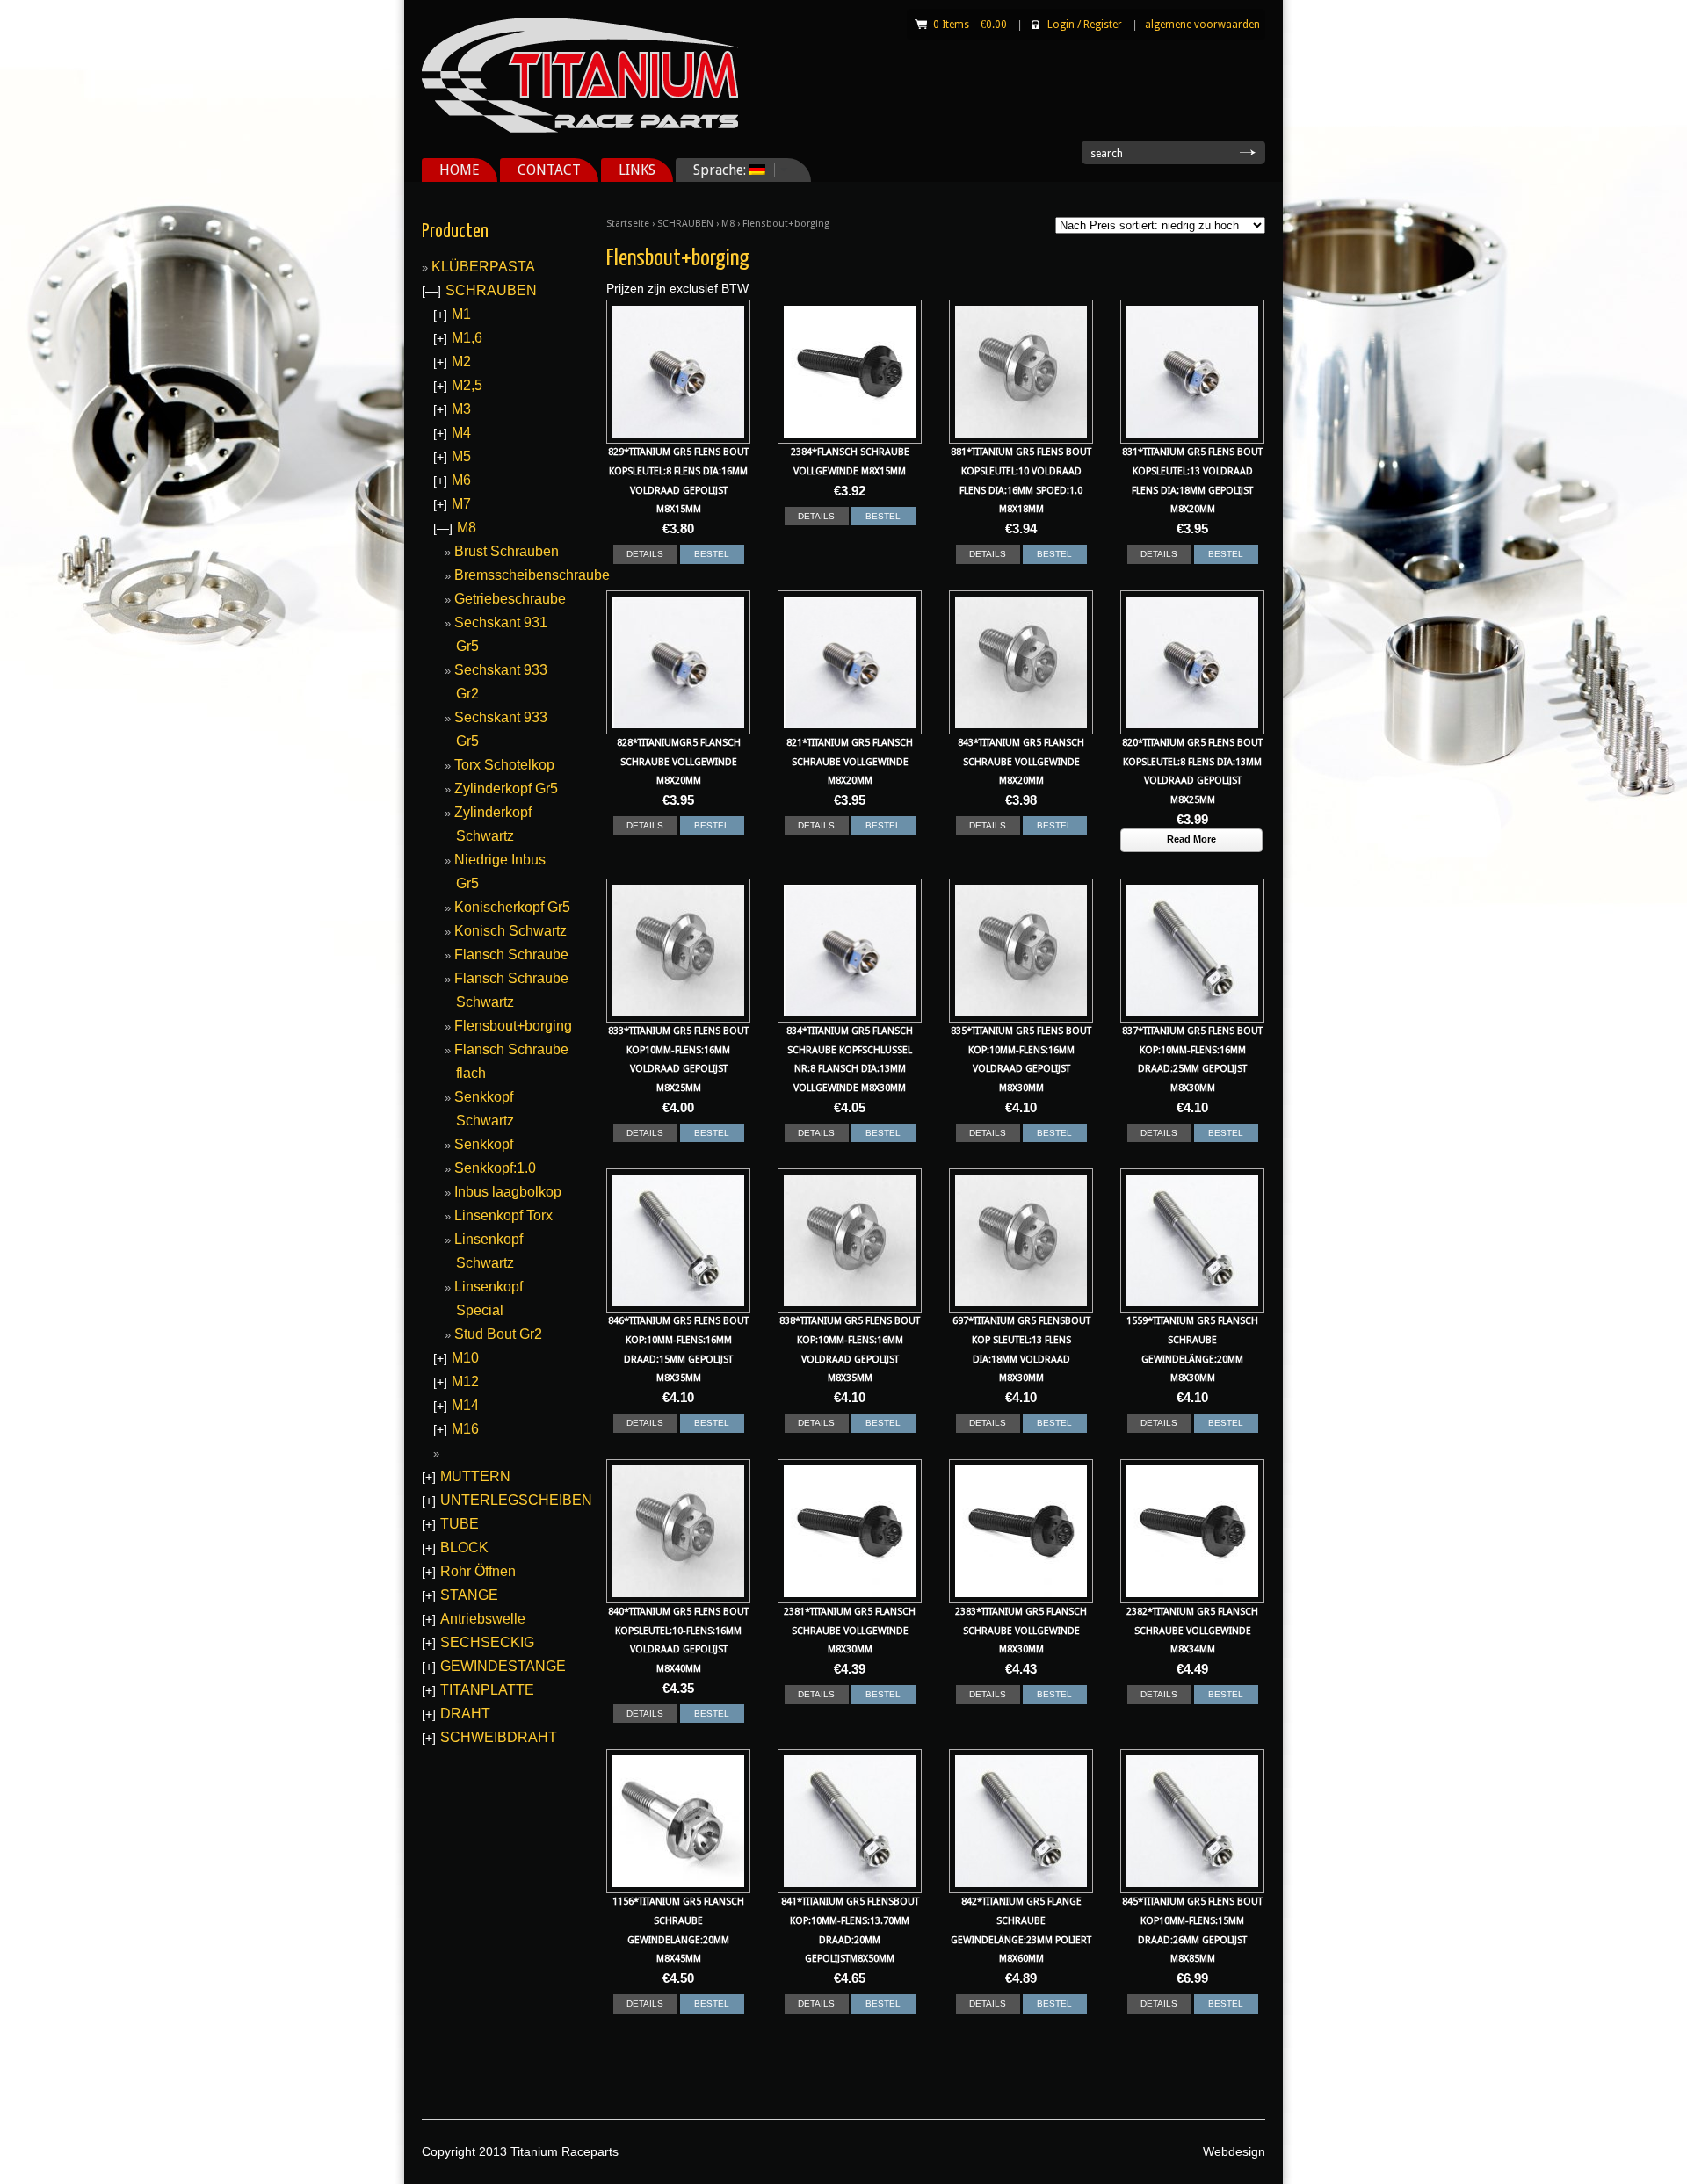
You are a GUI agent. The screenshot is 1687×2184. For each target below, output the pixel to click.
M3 (461, 409)
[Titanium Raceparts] (580, 129)
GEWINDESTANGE (503, 1666)
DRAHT (465, 1714)
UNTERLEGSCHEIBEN (516, 1500)
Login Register (1085, 25)
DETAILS (645, 554)
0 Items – (970, 25)
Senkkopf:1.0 (495, 1168)
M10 (465, 1358)
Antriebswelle (483, 1619)
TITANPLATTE (487, 1690)
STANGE (469, 1595)
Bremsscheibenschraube (532, 575)
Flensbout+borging (513, 1026)
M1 (461, 314)
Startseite (628, 224)
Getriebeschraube (510, 599)
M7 (461, 504)
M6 (461, 480)
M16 (465, 1429)
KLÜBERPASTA (483, 267)
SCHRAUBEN (685, 224)
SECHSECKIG (487, 1642)
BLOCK (464, 1548)
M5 (461, 456)
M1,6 (467, 338)
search (1107, 154)
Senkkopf (484, 1144)
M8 (728, 224)
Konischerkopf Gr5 (512, 907)
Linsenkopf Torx (503, 1215)
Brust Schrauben (507, 551)
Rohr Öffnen (478, 1571)
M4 (461, 433)
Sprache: (713, 170)
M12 (465, 1381)
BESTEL (712, 554)
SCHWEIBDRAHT (499, 1737)
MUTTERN (475, 1476)
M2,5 (467, 385)
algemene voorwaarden (1202, 25)
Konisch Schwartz (510, 931)
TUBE (460, 1524)
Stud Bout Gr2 (498, 1334)
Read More (1191, 839)
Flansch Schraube (511, 955)
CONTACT (549, 170)
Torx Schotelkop (504, 765)
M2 (461, 362)
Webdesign (1234, 2151)
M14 (465, 1405)
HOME (460, 170)
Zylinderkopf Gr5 (506, 788)
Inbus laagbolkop (508, 1192)
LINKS (637, 170)
